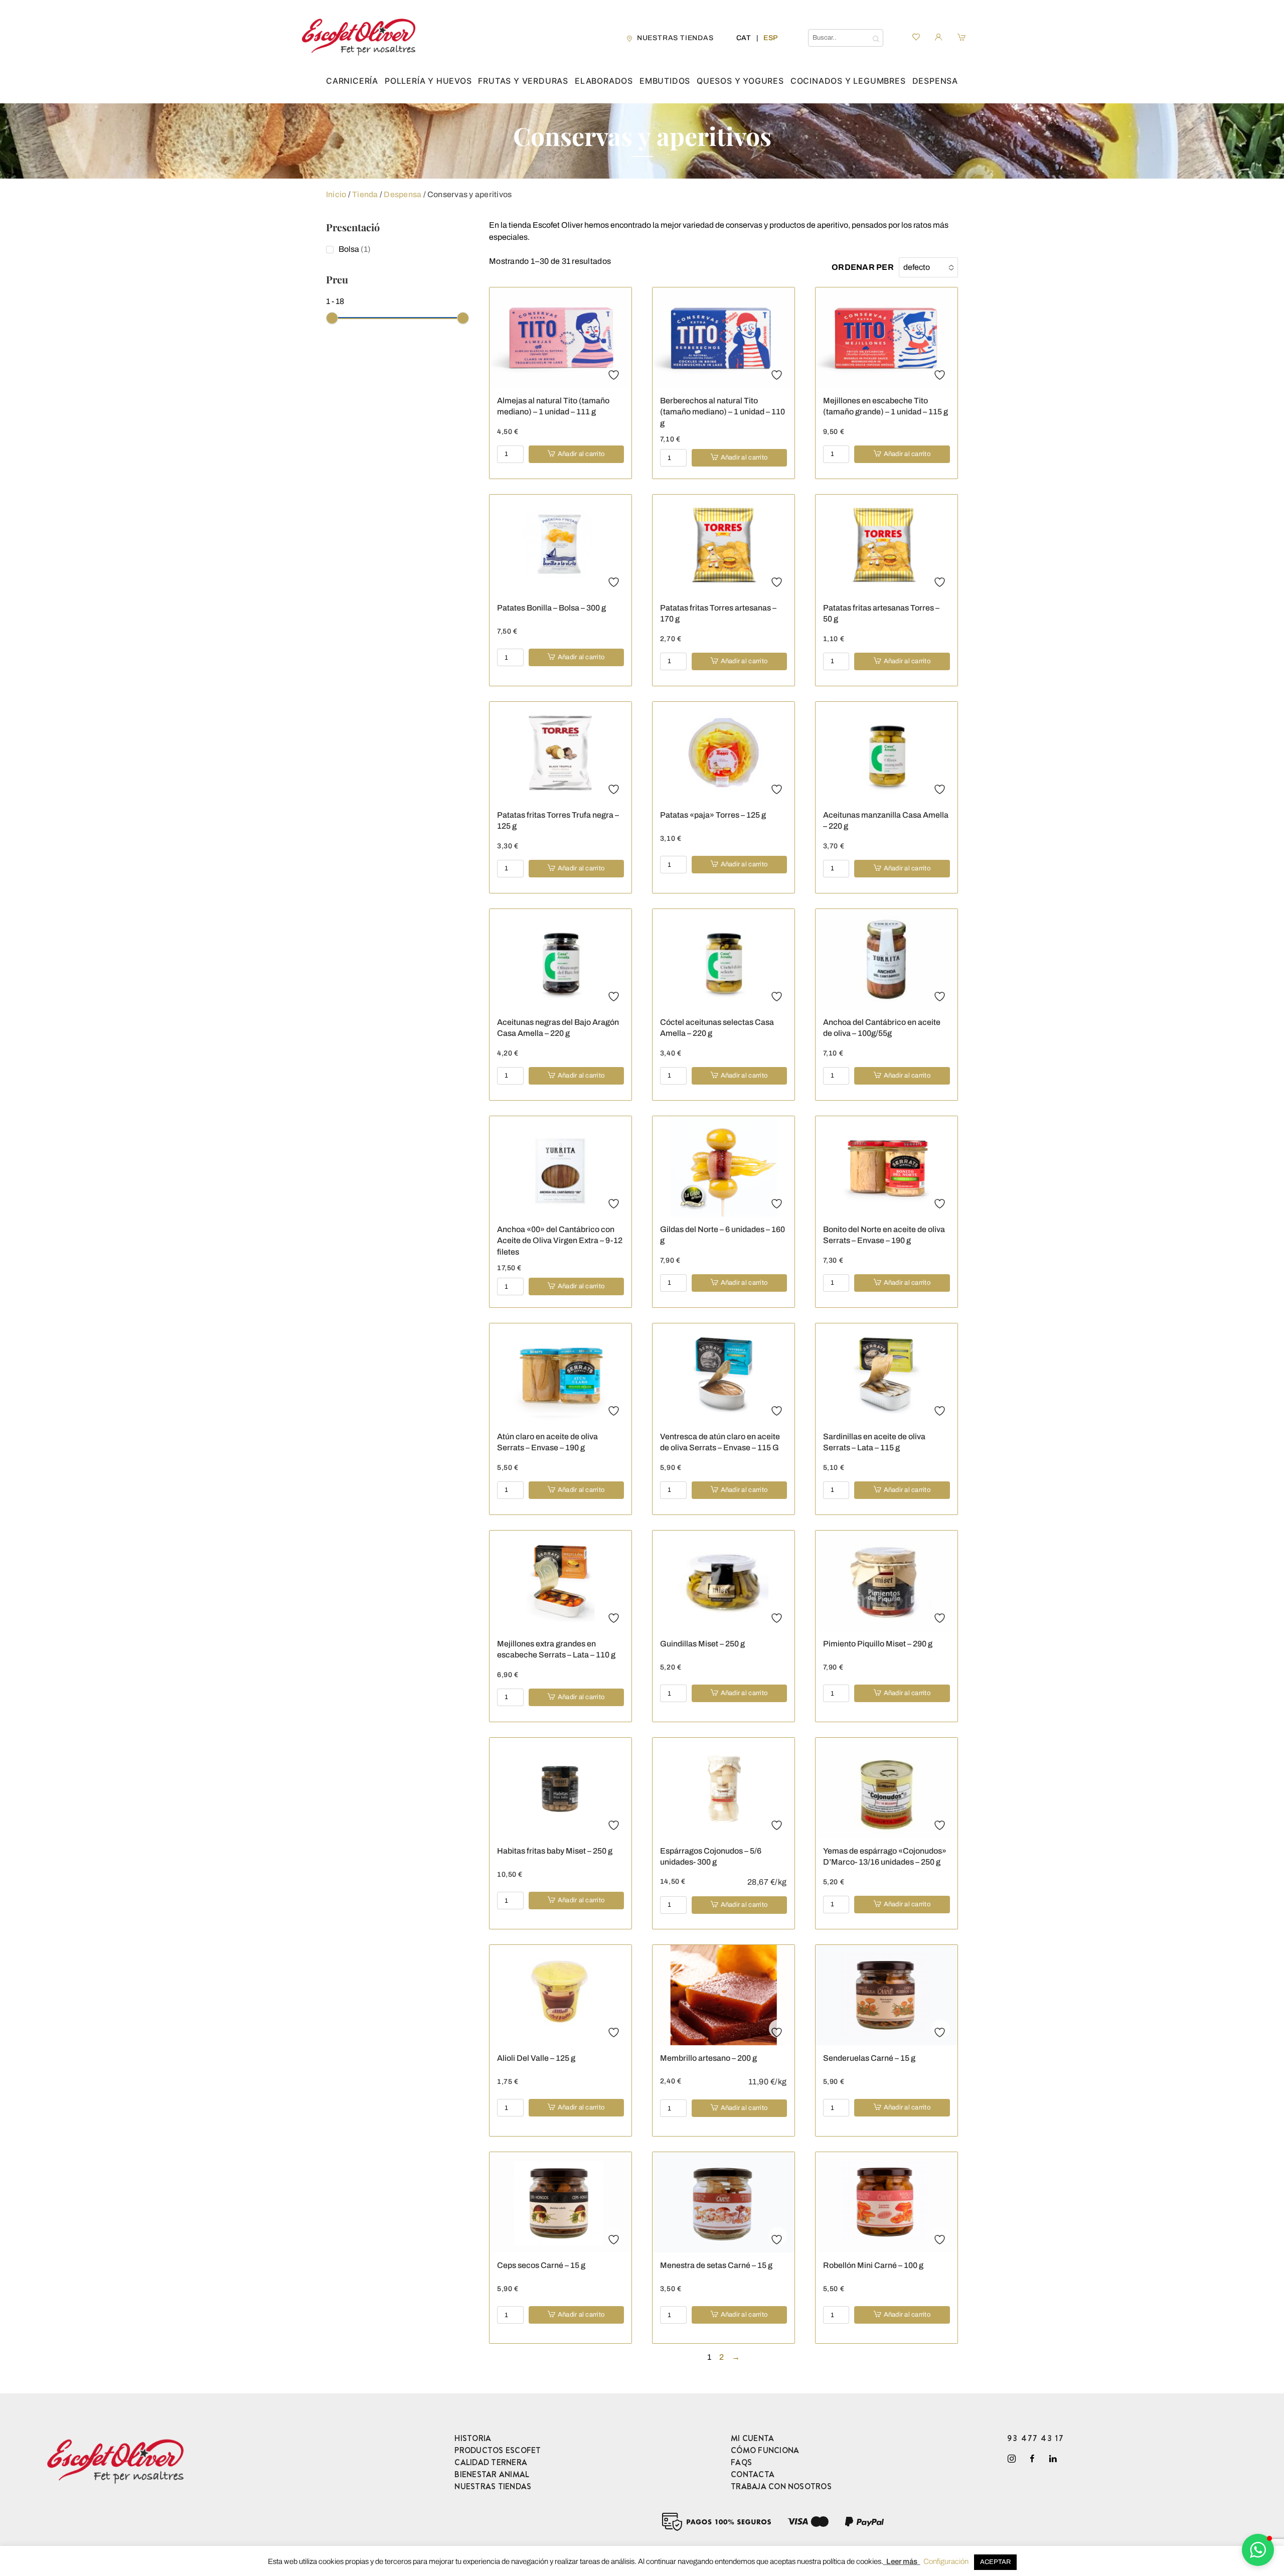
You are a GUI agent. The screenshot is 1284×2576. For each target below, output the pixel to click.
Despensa (935, 81)
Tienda (365, 194)
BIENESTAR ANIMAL (492, 2474)
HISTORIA (473, 2438)
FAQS (741, 2462)
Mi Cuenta (752, 2438)
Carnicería (352, 81)
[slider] (332, 318)
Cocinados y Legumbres (848, 81)
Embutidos (665, 81)
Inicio (336, 194)
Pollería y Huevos (428, 81)
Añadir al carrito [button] (581, 454)
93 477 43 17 (1036, 2438)
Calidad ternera (491, 2462)
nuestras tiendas (675, 38)
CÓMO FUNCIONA (765, 2450)
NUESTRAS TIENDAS (493, 2486)
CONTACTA (753, 2474)
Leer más (902, 2561)
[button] (1258, 2550)
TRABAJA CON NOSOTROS (781, 2486)
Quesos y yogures (740, 81)
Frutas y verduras (523, 81)
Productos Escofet (498, 2450)
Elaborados (604, 81)
